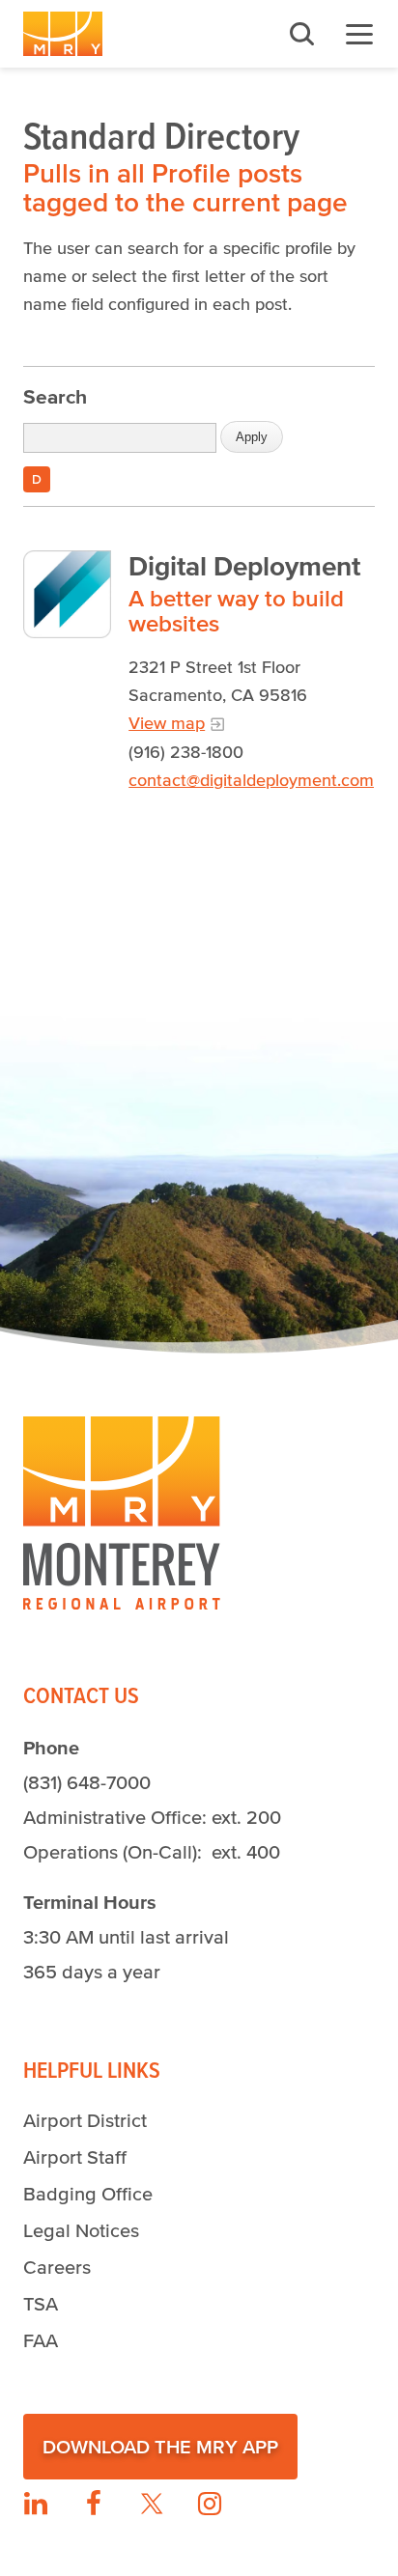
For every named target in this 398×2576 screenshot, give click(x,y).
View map (167, 723)
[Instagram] (210, 2504)
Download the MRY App (160, 2447)
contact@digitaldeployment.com (251, 780)
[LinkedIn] (36, 2504)
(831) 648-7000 (87, 1782)
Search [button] (301, 34)
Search (55, 396)
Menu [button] (359, 34)
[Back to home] (63, 34)
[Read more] (67, 594)
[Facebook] (94, 2504)
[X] (152, 2504)
